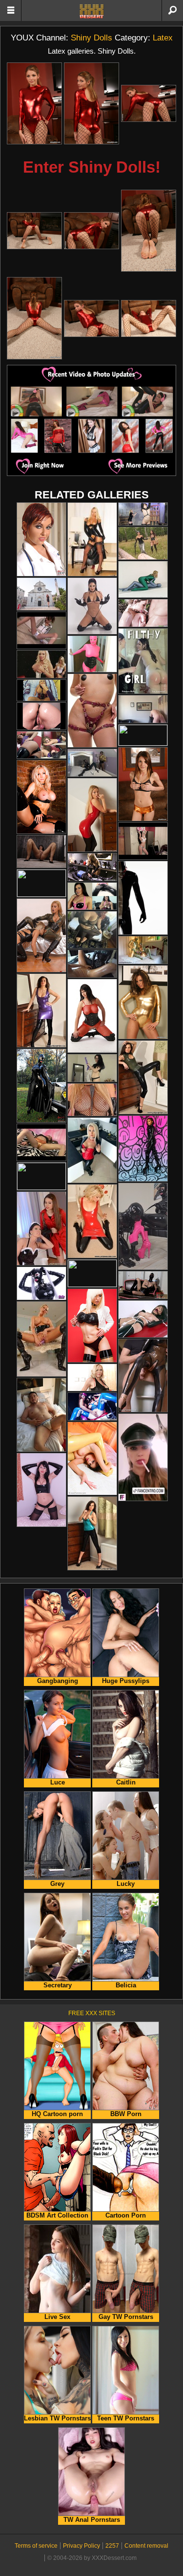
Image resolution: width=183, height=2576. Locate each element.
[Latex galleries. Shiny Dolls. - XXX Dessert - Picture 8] (91, 318)
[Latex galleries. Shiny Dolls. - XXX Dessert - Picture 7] (34, 318)
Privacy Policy (81, 2546)
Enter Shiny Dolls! (92, 167)
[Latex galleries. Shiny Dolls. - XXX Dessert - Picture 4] (34, 231)
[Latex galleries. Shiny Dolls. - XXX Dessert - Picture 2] (91, 104)
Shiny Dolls (91, 38)
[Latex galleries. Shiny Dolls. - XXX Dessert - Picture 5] (91, 231)
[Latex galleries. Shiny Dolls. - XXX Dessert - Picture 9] (149, 318)
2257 (112, 2546)
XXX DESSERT (92, 11)
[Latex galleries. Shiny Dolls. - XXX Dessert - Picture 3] (149, 103)
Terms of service (36, 2546)
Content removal (146, 2546)
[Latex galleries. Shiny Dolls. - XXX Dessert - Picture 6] (149, 231)
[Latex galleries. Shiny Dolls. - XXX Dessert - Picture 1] (34, 104)
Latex (163, 38)
